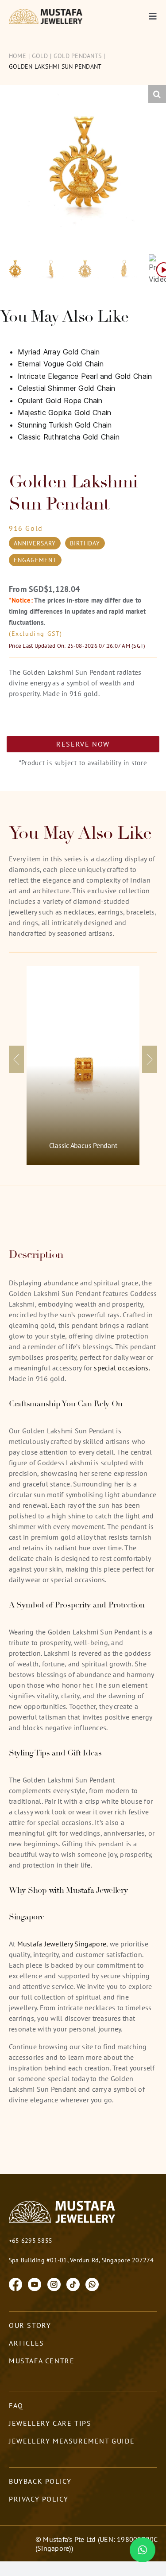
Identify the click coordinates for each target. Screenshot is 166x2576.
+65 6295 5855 (31, 2241)
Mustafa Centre (42, 2361)
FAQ (16, 2405)
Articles (27, 2343)
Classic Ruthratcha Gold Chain (69, 437)
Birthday (85, 543)
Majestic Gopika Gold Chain (64, 412)
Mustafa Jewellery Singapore (62, 1944)
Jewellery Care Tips (50, 2423)
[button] (157, 94)
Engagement (35, 560)
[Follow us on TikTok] (73, 2284)
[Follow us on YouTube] (35, 2284)
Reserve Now (83, 744)
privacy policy (39, 2499)
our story (30, 2325)
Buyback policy (40, 2481)
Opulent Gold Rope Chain (60, 401)
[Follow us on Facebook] (15, 2284)
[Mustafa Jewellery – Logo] (46, 12)
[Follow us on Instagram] (54, 2284)
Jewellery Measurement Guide (72, 2441)
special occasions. (122, 1368)
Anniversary (35, 543)
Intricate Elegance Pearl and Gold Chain (85, 376)
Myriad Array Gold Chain (59, 352)
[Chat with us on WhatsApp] (92, 2284)
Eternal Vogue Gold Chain (61, 364)
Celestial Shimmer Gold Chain (67, 388)
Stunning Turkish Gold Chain (65, 425)
